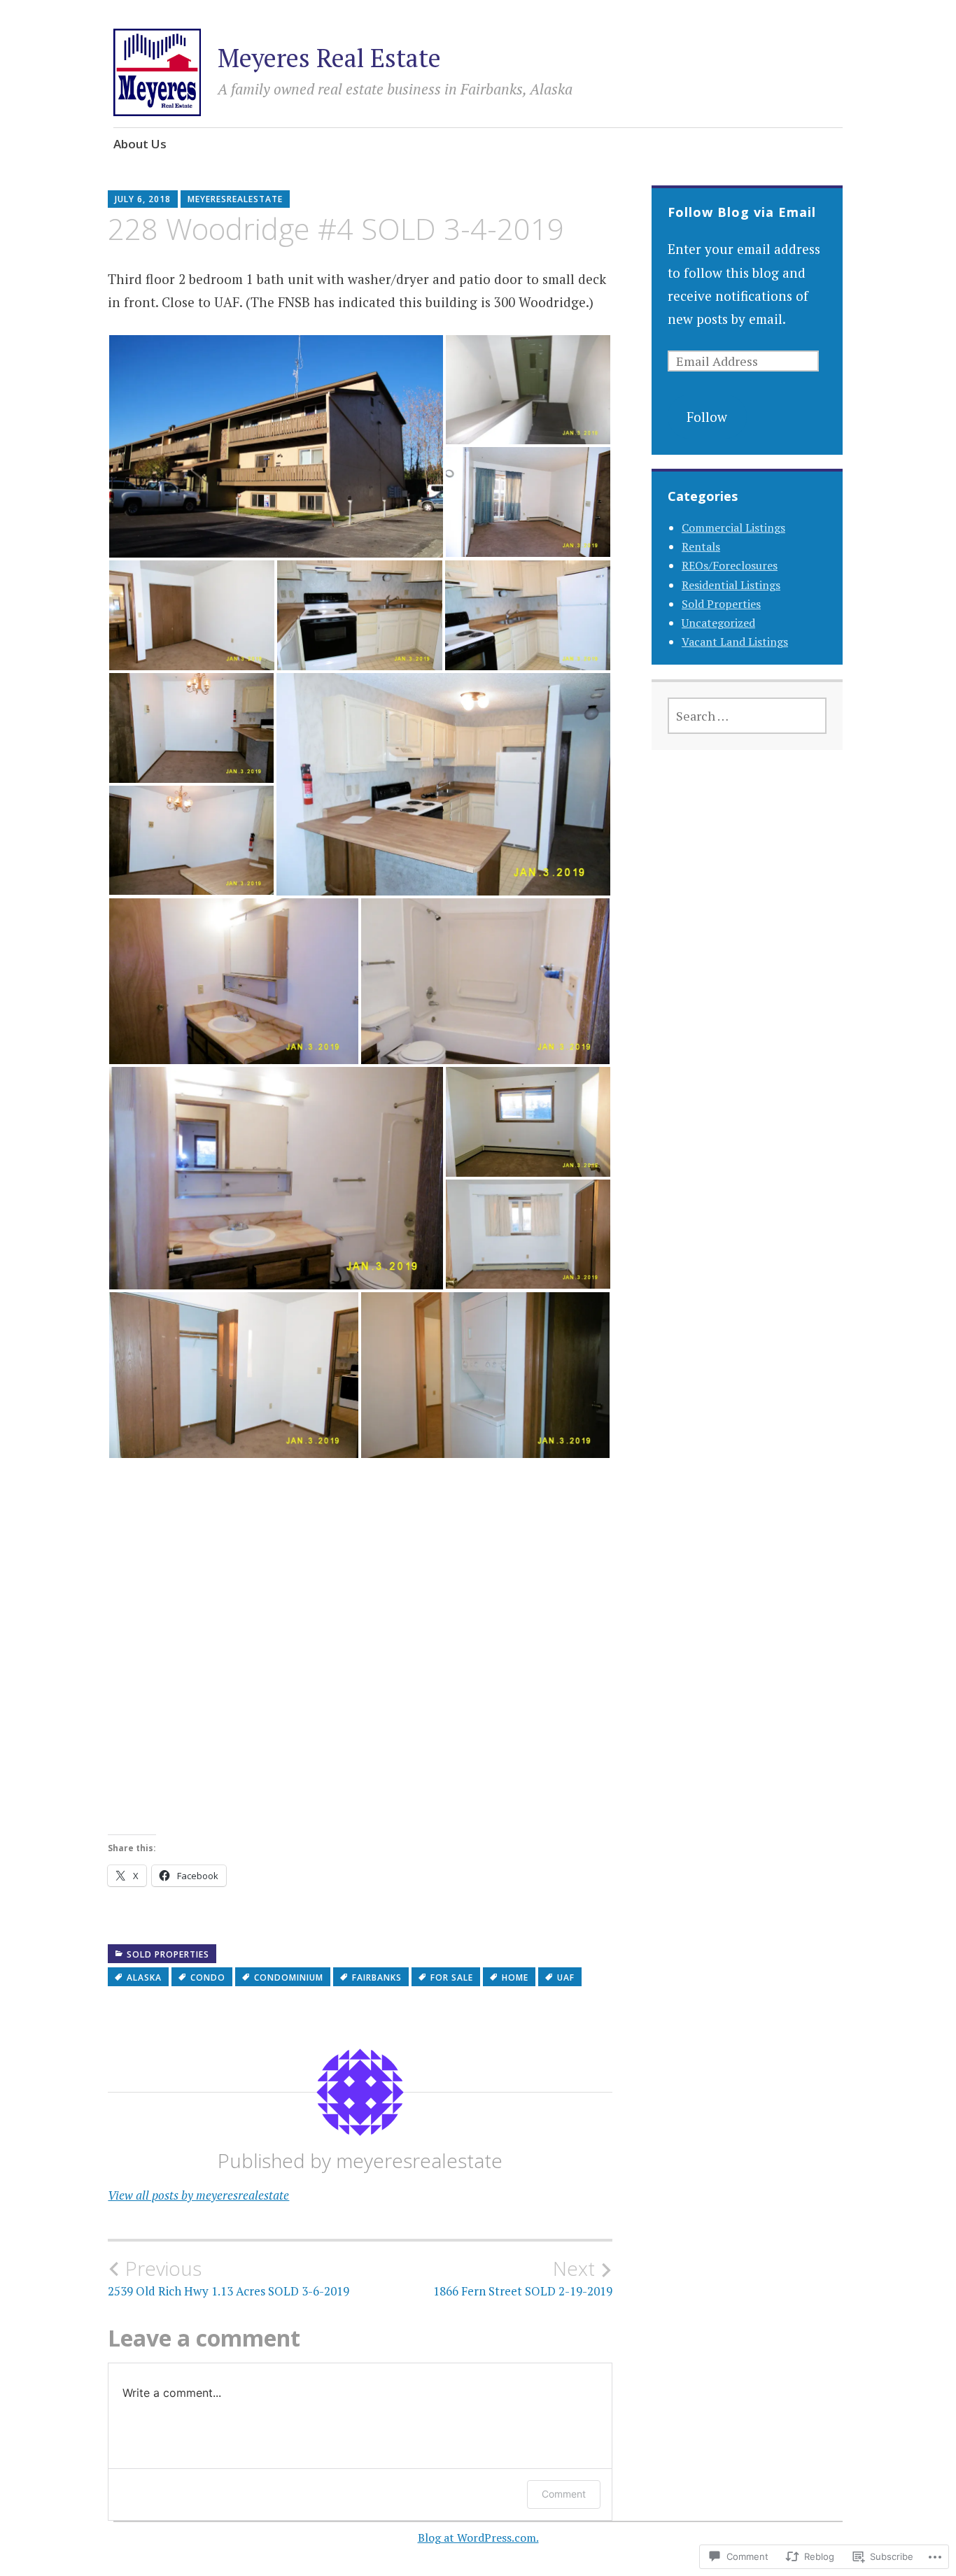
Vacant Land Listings (735, 642)
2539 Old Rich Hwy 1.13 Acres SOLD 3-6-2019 (229, 2278)
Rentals (701, 546)
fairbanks (377, 1977)
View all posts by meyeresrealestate (198, 2195)
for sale (452, 1977)
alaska (144, 1977)
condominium (289, 1977)
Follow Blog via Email (742, 212)
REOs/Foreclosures (730, 565)
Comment (564, 2494)
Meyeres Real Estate (329, 58)
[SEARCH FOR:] (747, 716)
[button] (276, 446)
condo (208, 1977)
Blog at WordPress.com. (478, 2538)
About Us (140, 144)
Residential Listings (731, 585)
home (515, 1977)
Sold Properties (168, 1954)
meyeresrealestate (235, 199)
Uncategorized (718, 623)
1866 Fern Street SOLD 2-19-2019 (523, 2278)
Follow (707, 417)
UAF (566, 1977)
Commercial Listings (733, 528)
